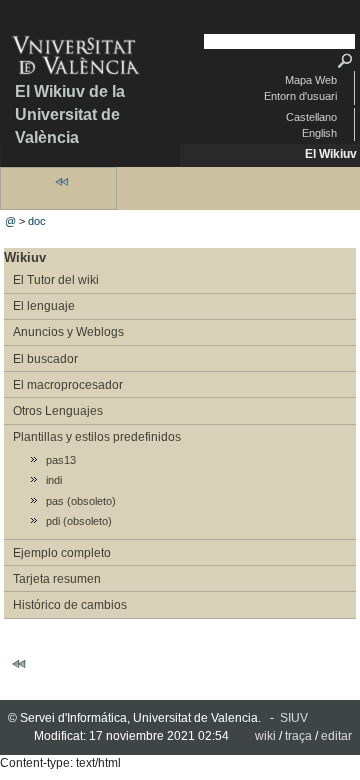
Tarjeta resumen (57, 579)
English (319, 133)
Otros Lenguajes (58, 411)
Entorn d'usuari (300, 96)
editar (336, 736)
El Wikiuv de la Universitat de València (70, 115)
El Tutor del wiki (56, 280)
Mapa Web (311, 80)
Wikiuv (25, 257)
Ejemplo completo (62, 553)
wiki (265, 736)
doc (37, 221)
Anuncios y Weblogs (68, 332)
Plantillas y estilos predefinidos (97, 437)
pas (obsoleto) (81, 501)
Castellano (311, 117)
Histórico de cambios (70, 605)
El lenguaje (44, 306)
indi (54, 480)
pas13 (61, 460)
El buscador (45, 359)
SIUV (294, 718)
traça (298, 736)
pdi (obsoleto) (79, 521)
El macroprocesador (68, 385)
